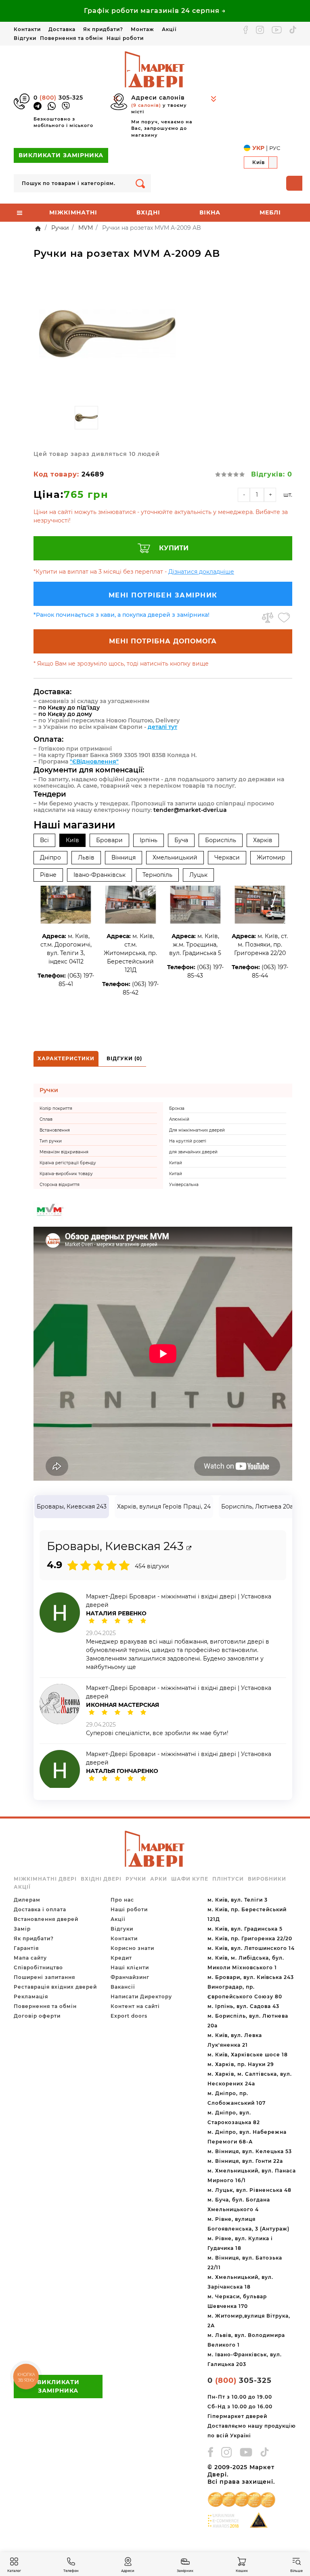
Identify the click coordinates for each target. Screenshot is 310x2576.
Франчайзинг (130, 1977)
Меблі (270, 212)
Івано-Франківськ (99, 875)
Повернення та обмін (71, 38)
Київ (72, 840)
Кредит (121, 1958)
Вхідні (148, 212)
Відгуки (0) (124, 1058)
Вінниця (124, 857)
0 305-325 (58, 98)
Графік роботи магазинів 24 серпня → (155, 11)
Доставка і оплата (40, 1909)
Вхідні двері (101, 1879)
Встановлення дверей (46, 1919)
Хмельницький (175, 857)
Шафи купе (190, 1879)
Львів (86, 857)
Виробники (267, 1879)
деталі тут (162, 727)
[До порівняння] (268, 618)
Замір (22, 1929)
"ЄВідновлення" (94, 762)
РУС (275, 148)
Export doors (129, 2016)
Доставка (62, 29)
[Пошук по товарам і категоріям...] (140, 183)
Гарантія (26, 1948)
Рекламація (31, 1997)
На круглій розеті (188, 1141)
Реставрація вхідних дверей (55, 1987)
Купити (174, 548)
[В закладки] (284, 618)
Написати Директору (141, 1997)
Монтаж (142, 29)
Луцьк (198, 875)
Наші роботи (125, 38)
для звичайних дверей (193, 1152)
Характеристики (66, 1058)
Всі (44, 840)
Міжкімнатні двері (45, 1879)
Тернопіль (157, 875)
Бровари (109, 840)
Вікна (210, 212)
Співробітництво (38, 1967)
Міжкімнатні (73, 212)
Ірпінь (149, 840)
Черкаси (227, 857)
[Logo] (155, 69)
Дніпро (50, 857)
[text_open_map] (189, 1548)
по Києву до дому (65, 714)
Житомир (271, 857)
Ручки (136, 1879)
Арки (159, 1879)
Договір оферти (37, 2016)
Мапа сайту (30, 1958)
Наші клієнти (130, 1967)
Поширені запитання (44, 1977)
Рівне (48, 875)
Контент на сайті (135, 2006)
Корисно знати (132, 1948)
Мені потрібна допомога (163, 641)
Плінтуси (228, 1879)
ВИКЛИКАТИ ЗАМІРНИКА (61, 155)
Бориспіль (221, 840)
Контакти (27, 29)
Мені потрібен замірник (163, 595)
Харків (263, 840)
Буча (181, 840)
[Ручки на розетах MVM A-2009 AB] (107, 334)
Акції (169, 29)
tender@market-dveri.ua (190, 810)
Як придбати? (103, 29)
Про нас (122, 1900)
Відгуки (25, 38)
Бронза (177, 1108)
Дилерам (27, 1900)
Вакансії (123, 1987)
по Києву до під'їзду (69, 707)
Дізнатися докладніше (201, 572)
